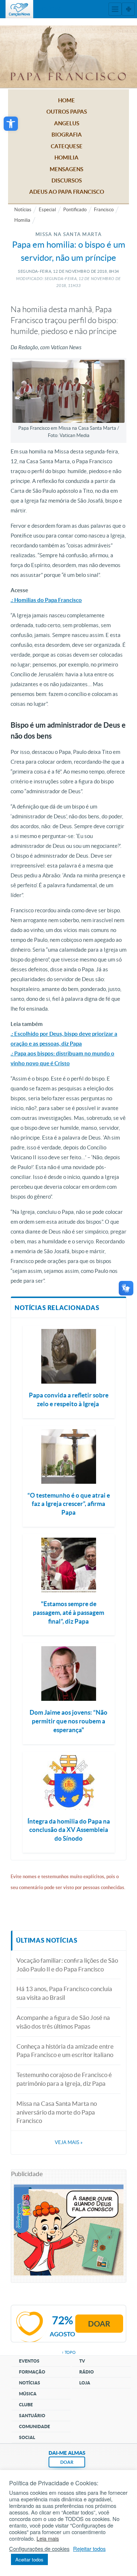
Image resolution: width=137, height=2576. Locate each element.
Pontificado (75, 210)
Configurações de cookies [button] (39, 2549)
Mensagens (66, 169)
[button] (11, 124)
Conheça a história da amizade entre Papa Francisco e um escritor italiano (65, 2051)
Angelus (67, 123)
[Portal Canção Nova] (19, 9)
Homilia (66, 158)
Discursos (67, 180)
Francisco (104, 210)
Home (66, 100)
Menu (115, 9)
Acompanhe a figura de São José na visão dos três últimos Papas (63, 2022)
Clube (26, 2405)
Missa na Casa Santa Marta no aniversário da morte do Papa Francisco (57, 2112)
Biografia (67, 135)
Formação (32, 2372)
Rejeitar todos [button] (89, 2549)
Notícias (23, 210)
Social (27, 2437)
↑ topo (69, 2352)
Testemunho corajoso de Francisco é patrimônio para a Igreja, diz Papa (64, 2079)
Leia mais (48, 2538)
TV (82, 2361)
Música (28, 2394)
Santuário (32, 2416)
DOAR (67, 2462)
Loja (85, 2383)
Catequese (67, 146)
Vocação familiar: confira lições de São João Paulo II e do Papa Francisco (67, 1965)
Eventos (29, 2361)
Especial (47, 210)
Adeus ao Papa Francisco (67, 192)
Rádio (87, 2372)
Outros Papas (67, 112)
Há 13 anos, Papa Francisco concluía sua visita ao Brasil (64, 1993)
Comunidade (35, 2426)
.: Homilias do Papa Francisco (46, 600)
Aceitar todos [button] (29, 2559)
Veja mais (69, 2142)
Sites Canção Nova (128, 9)
